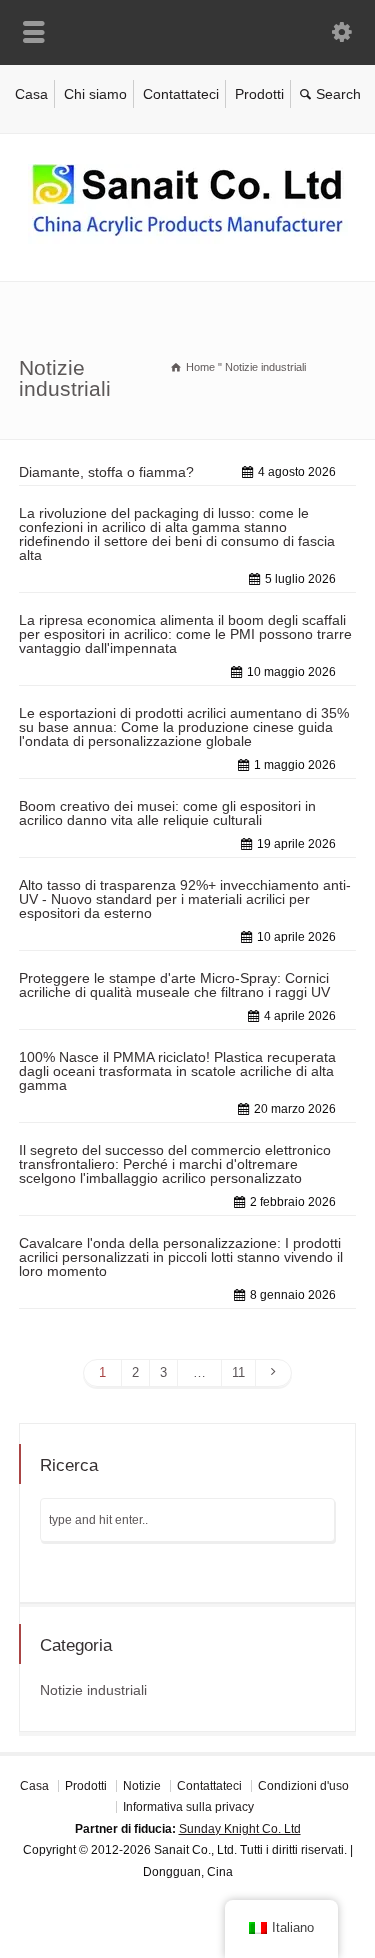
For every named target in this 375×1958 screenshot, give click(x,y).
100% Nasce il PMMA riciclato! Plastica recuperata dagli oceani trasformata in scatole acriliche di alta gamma (177, 1071)
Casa (31, 94)
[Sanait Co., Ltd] (188, 239)
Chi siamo (95, 94)
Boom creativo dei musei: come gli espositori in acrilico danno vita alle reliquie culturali (167, 813)
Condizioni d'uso (303, 1786)
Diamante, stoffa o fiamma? (106, 472)
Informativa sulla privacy (188, 1807)
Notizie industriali (93, 1690)
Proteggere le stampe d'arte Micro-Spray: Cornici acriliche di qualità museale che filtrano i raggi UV (174, 985)
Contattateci (181, 94)
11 (238, 1372)
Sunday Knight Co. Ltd (240, 1829)
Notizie (142, 1786)
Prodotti (259, 94)
